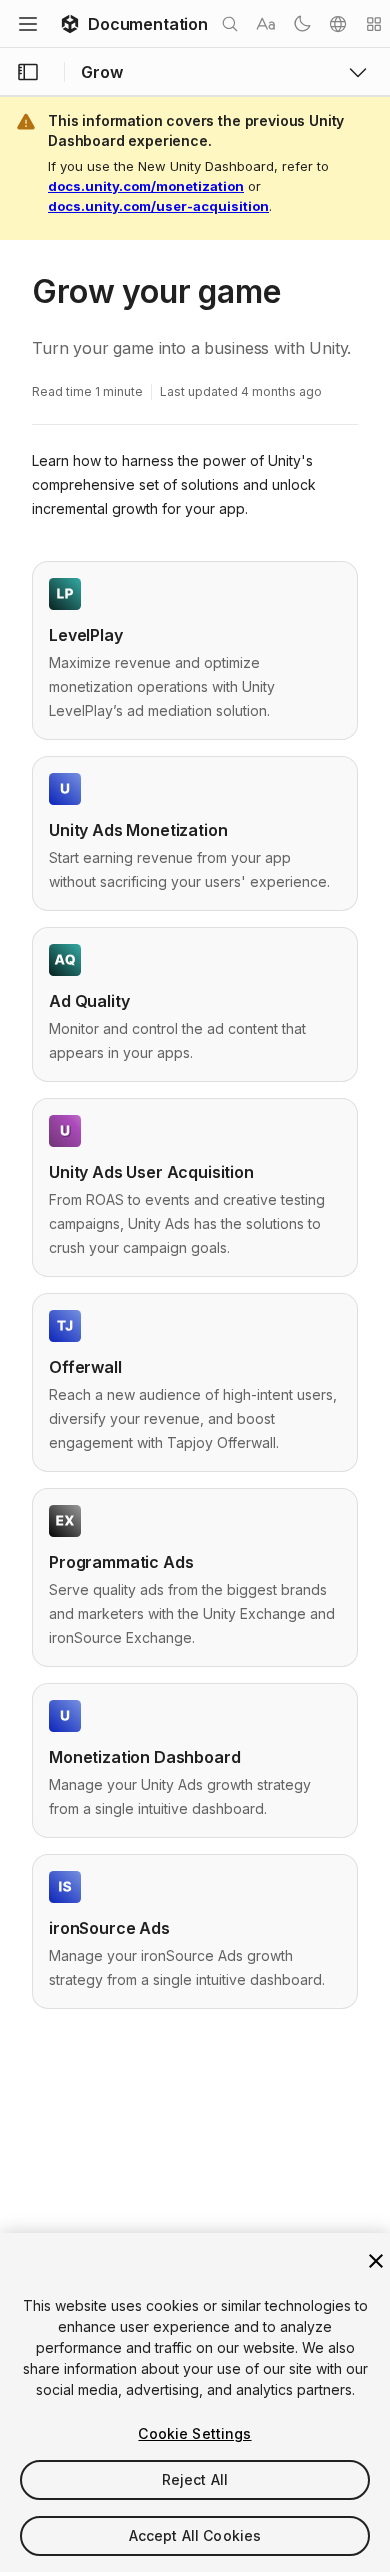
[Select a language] (338, 24)
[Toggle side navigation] (28, 72)
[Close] (376, 2261)
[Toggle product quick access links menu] (358, 72)
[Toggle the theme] (302, 24)
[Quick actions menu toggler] (374, 24)
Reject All (195, 2479)
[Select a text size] (266, 24)
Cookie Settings (194, 2433)
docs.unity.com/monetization (146, 186)
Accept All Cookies (195, 2535)
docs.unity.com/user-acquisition (158, 206)
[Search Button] (230, 24)
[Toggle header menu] (28, 24)
